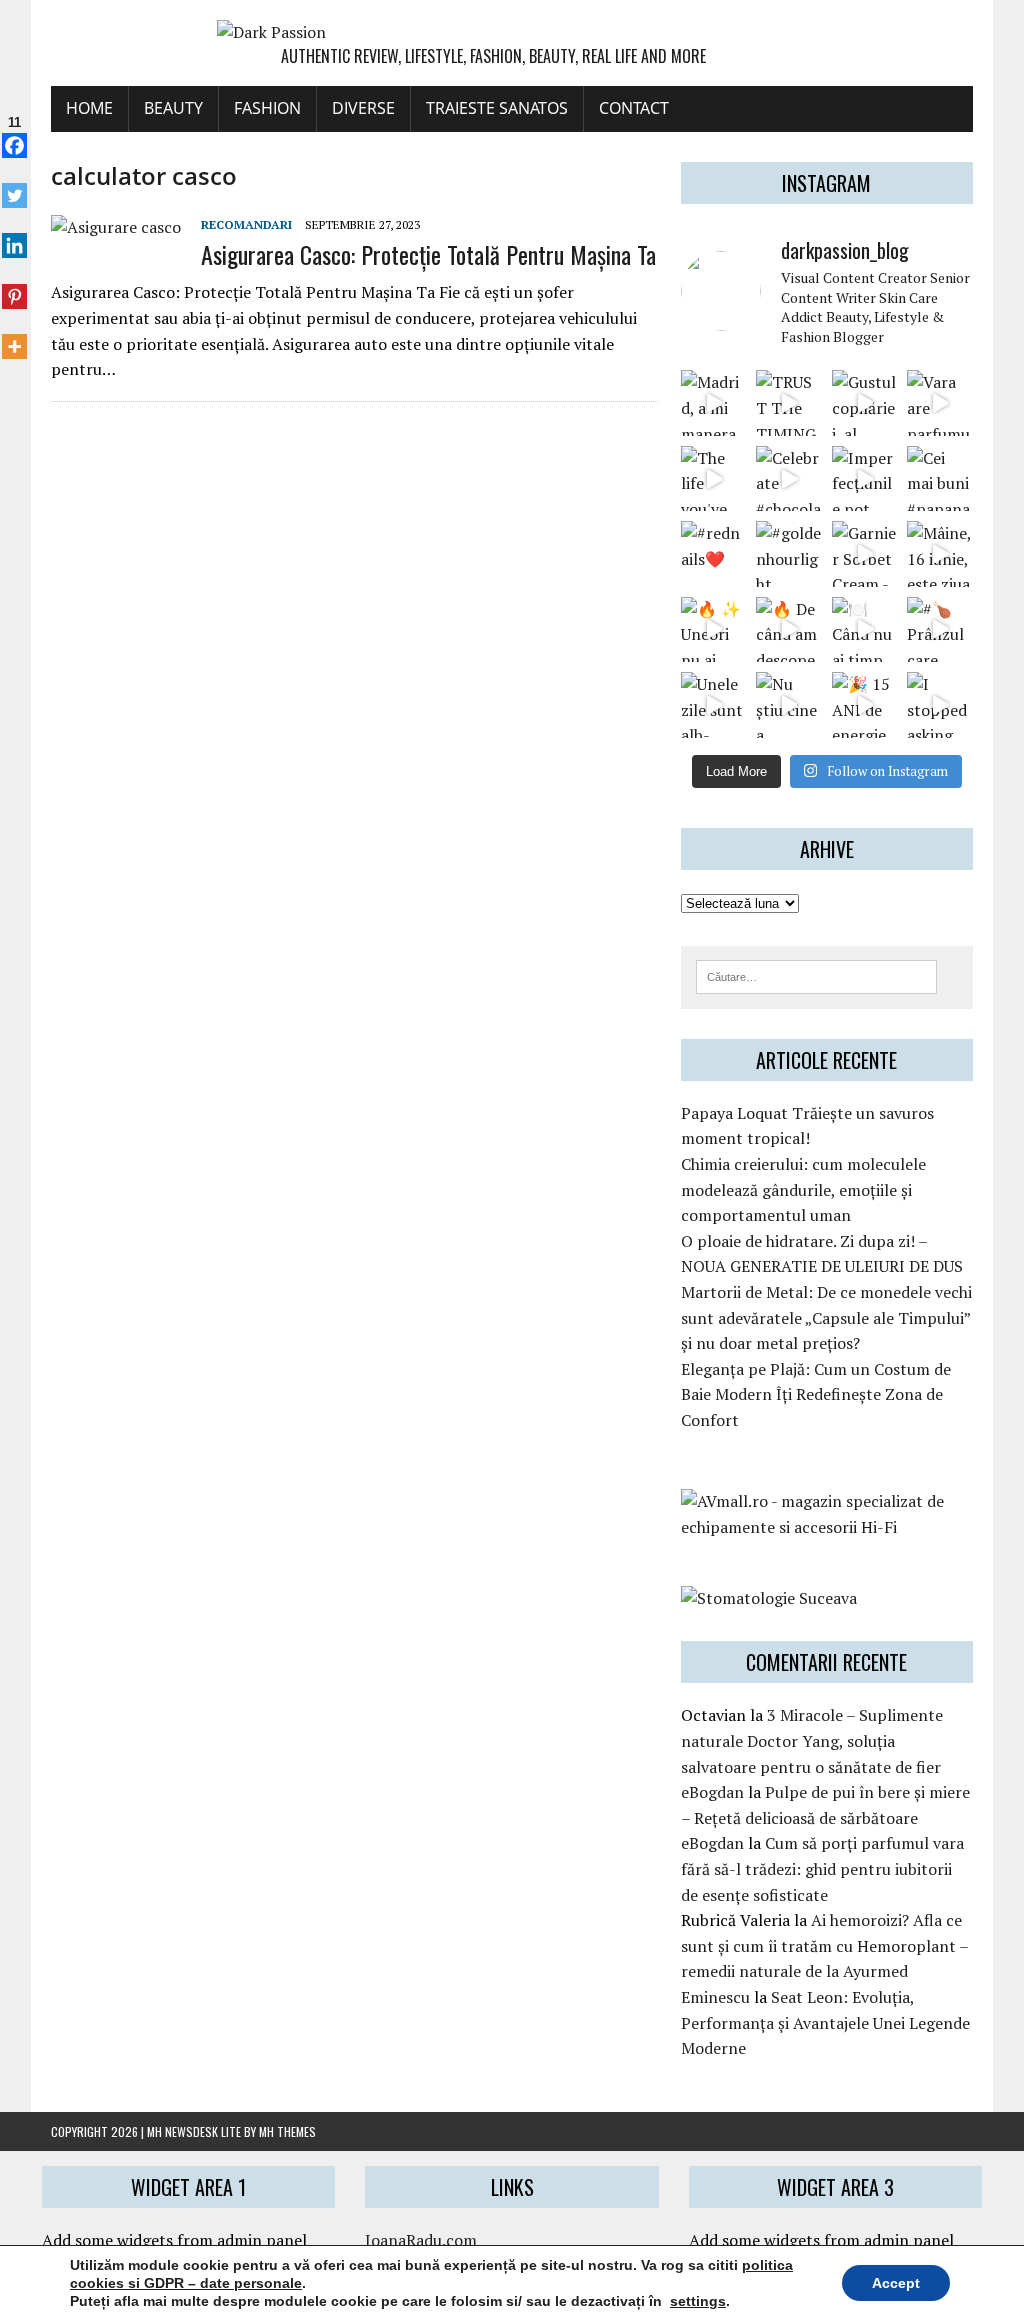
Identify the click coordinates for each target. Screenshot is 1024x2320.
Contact (634, 108)
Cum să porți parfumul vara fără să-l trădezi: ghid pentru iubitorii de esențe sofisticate (822, 1868)
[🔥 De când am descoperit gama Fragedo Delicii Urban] (788, 629)
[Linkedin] (14, 235)
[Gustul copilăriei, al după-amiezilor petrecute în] (864, 402)
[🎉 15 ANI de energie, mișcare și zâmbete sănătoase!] (864, 704)
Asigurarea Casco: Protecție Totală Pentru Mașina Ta (428, 254)
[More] (14, 336)
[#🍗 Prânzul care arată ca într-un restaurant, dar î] (939, 629)
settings (698, 2301)
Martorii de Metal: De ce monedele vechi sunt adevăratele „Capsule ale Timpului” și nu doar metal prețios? (826, 1317)
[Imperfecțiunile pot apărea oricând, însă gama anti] (864, 478)
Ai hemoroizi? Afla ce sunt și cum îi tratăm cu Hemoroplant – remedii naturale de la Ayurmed (824, 1945)
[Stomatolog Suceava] (769, 1598)
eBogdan (712, 1792)
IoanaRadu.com (421, 2240)
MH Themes (287, 2131)
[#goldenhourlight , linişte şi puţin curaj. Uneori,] (788, 553)
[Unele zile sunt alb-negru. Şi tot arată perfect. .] (713, 704)
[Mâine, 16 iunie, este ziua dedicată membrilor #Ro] (939, 553)
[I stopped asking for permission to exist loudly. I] (939, 704)
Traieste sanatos (497, 108)
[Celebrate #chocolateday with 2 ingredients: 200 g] (788, 478)
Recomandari (246, 224)
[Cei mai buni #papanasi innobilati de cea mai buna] (939, 478)
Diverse (363, 108)
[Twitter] (14, 185)
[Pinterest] (14, 285)
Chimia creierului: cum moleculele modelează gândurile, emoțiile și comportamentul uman (803, 1189)
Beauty (173, 108)
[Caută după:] (817, 975)
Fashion (267, 108)
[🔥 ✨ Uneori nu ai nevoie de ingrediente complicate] (713, 629)
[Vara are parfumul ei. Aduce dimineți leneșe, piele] (939, 402)
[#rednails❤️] (713, 553)
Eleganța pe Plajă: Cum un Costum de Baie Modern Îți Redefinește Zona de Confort (816, 1394)
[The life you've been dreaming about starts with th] (713, 478)
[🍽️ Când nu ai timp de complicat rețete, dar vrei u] (864, 629)
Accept (896, 2283)
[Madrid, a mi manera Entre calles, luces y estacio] (713, 402)
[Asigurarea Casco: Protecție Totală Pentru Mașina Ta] (116, 227)
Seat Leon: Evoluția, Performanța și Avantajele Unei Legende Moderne (825, 2022)
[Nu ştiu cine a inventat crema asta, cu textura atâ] (788, 704)
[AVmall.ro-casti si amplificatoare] (827, 1527)
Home (89, 108)
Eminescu (715, 1997)
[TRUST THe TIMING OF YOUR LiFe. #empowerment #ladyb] (788, 402)
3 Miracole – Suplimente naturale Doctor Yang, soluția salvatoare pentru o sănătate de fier (812, 1740)
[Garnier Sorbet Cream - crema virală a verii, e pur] (864, 553)
